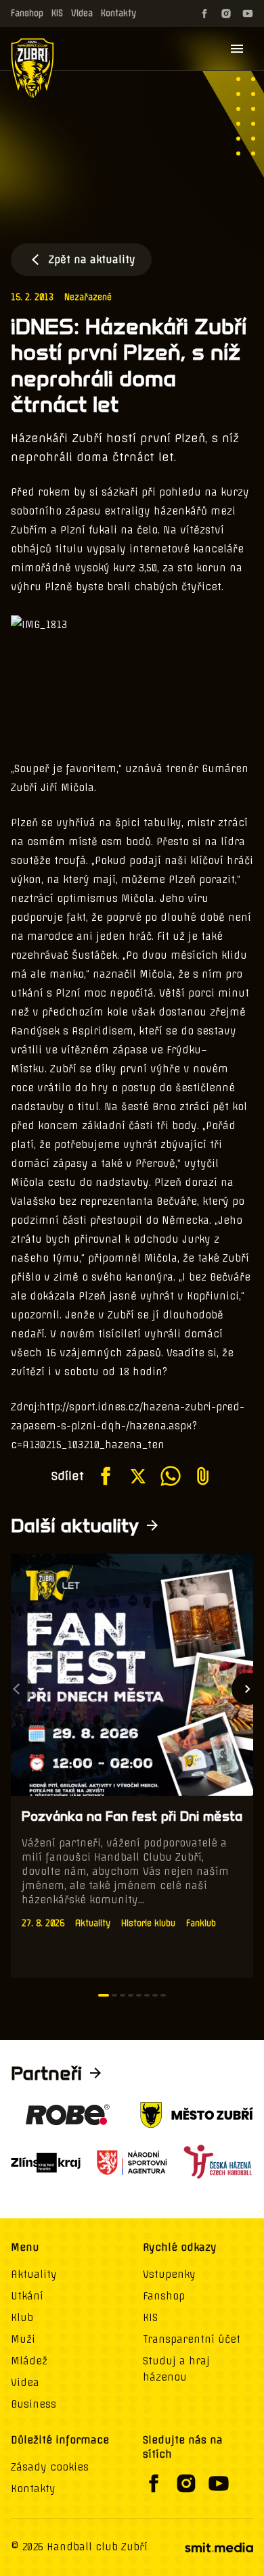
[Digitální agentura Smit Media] (219, 2548)
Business (34, 2404)
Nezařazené (88, 297)
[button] (104, 1995)
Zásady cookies (50, 2467)
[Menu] (237, 49)
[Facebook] (204, 14)
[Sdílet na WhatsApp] (171, 1476)
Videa (82, 13)
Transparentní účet (192, 2339)
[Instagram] (226, 14)
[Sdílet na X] (138, 1476)
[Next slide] (248, 1689)
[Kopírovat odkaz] (203, 1476)
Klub (22, 2318)
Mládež (29, 2361)
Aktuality (34, 2274)
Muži (23, 2339)
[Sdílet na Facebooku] (106, 1476)
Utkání (27, 2296)
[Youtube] (248, 14)
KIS (57, 13)
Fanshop (27, 13)
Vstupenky (169, 2274)
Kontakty (118, 13)
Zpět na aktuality (92, 260)
